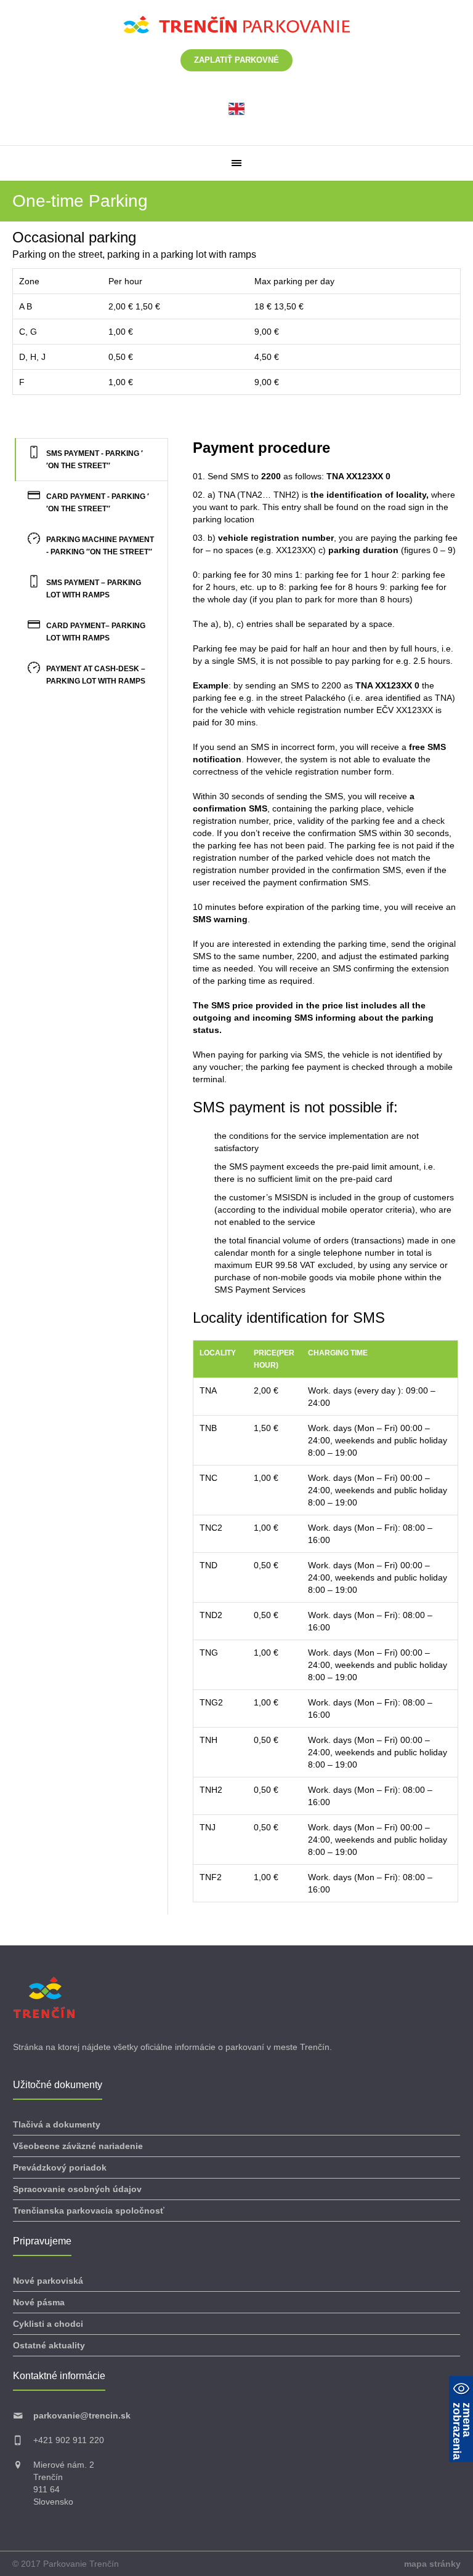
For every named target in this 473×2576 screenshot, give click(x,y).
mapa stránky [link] (432, 2564)
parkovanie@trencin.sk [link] (82, 2415)
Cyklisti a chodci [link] (48, 2324)
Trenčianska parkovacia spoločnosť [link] (89, 2211)
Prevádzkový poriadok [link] (60, 2167)
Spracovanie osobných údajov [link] (77, 2189)
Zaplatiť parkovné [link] (236, 60)
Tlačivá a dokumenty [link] (57, 2124)
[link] (236, 108)
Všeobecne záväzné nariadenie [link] (78, 2146)
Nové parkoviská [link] (48, 2281)
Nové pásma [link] (39, 2302)
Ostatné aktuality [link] (49, 2345)
